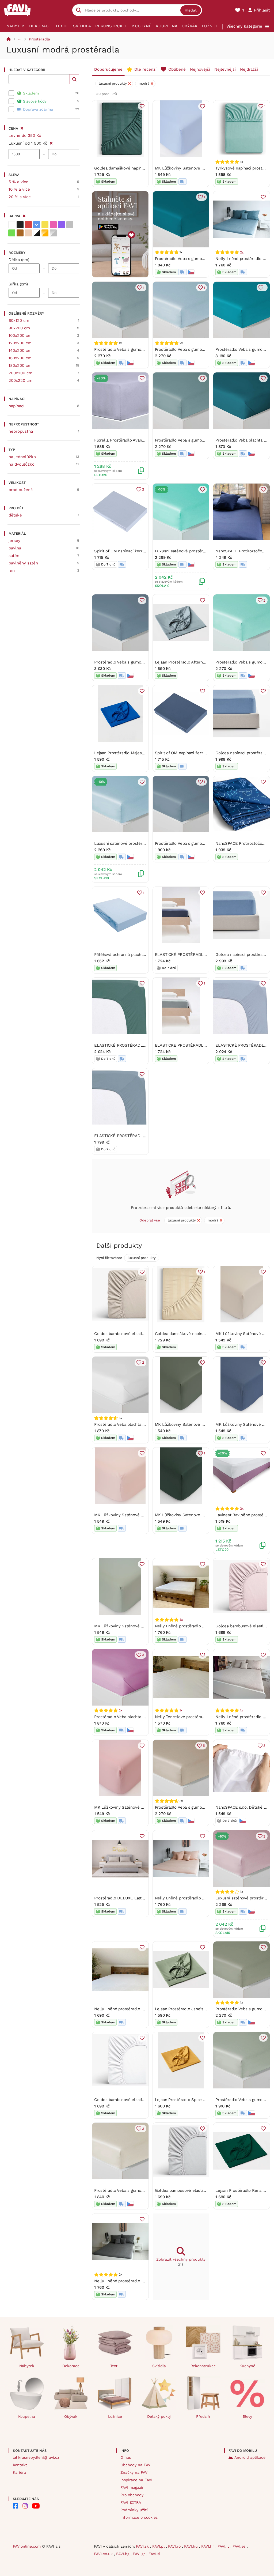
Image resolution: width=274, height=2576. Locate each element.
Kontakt (20, 2465)
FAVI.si (154, 2554)
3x (181, 1620)
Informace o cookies (139, 2517)
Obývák (190, 26)
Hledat (191, 10)
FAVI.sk (143, 2546)
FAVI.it (224, 2546)
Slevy (247, 2416)
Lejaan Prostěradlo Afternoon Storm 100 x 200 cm (202, 662)
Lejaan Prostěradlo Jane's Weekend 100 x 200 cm (202, 2009)
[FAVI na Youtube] (36, 2506)
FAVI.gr (140, 2554)
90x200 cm (19, 328)
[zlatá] (45, 233)
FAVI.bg (123, 2554)
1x (181, 1710)
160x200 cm (20, 358)
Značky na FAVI (134, 2472)
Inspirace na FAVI (136, 2480)
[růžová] (53, 225)
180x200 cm (20, 365)
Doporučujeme (108, 69)
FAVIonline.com (27, 2546)
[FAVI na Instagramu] (25, 2506)
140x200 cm (20, 350)
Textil (62, 26)
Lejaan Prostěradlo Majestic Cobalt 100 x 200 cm (140, 753)
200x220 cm (20, 380)
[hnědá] (20, 233)
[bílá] (12, 225)
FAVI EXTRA (131, 2502)
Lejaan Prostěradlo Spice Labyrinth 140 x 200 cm (201, 2100)
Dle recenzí (145, 69)
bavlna (15, 548)
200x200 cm (20, 373)
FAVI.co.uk (104, 2554)
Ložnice (210, 26)
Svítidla (82, 26)
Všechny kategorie (244, 26)
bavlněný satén (23, 563)
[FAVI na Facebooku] (16, 2506)
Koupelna (167, 26)
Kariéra (19, 2472)
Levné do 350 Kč (25, 135)
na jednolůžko (22, 457)
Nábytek (16, 26)
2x (242, 252)
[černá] (20, 225)
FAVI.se (240, 2546)
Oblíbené (177, 69)
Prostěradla (39, 39)
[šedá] (70, 225)
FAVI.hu (192, 2546)
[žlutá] (45, 225)
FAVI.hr (208, 2546)
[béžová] (28, 233)
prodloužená (21, 490)
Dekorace (40, 26)
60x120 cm (19, 320)
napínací (16, 406)
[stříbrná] (53, 233)
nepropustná (21, 431)
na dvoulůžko (22, 464)
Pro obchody (132, 2495)
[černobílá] (37, 233)
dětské (15, 515)
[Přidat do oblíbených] (142, 106)
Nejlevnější (225, 69)
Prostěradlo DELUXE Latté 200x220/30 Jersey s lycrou (146, 1898)
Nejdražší (249, 69)
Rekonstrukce (112, 26)
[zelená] (12, 233)
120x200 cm (20, 343)
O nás (126, 2457)
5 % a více (18, 182)
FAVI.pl (159, 2546)
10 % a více (19, 189)
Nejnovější (200, 69)
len (12, 571)
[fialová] (62, 225)
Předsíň (203, 2416)
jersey (14, 541)
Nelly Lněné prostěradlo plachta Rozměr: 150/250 (141, 2009)
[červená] (28, 225)
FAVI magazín (132, 2487)
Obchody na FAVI (136, 2465)
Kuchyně (142, 26)
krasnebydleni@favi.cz (39, 2457)
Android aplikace (250, 2457)
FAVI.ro (175, 2546)
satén (14, 556)
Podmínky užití (134, 2510)
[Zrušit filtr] (51, 142)
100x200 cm (20, 335)
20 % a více (20, 197)
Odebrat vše (150, 1220)
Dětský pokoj (159, 2416)
